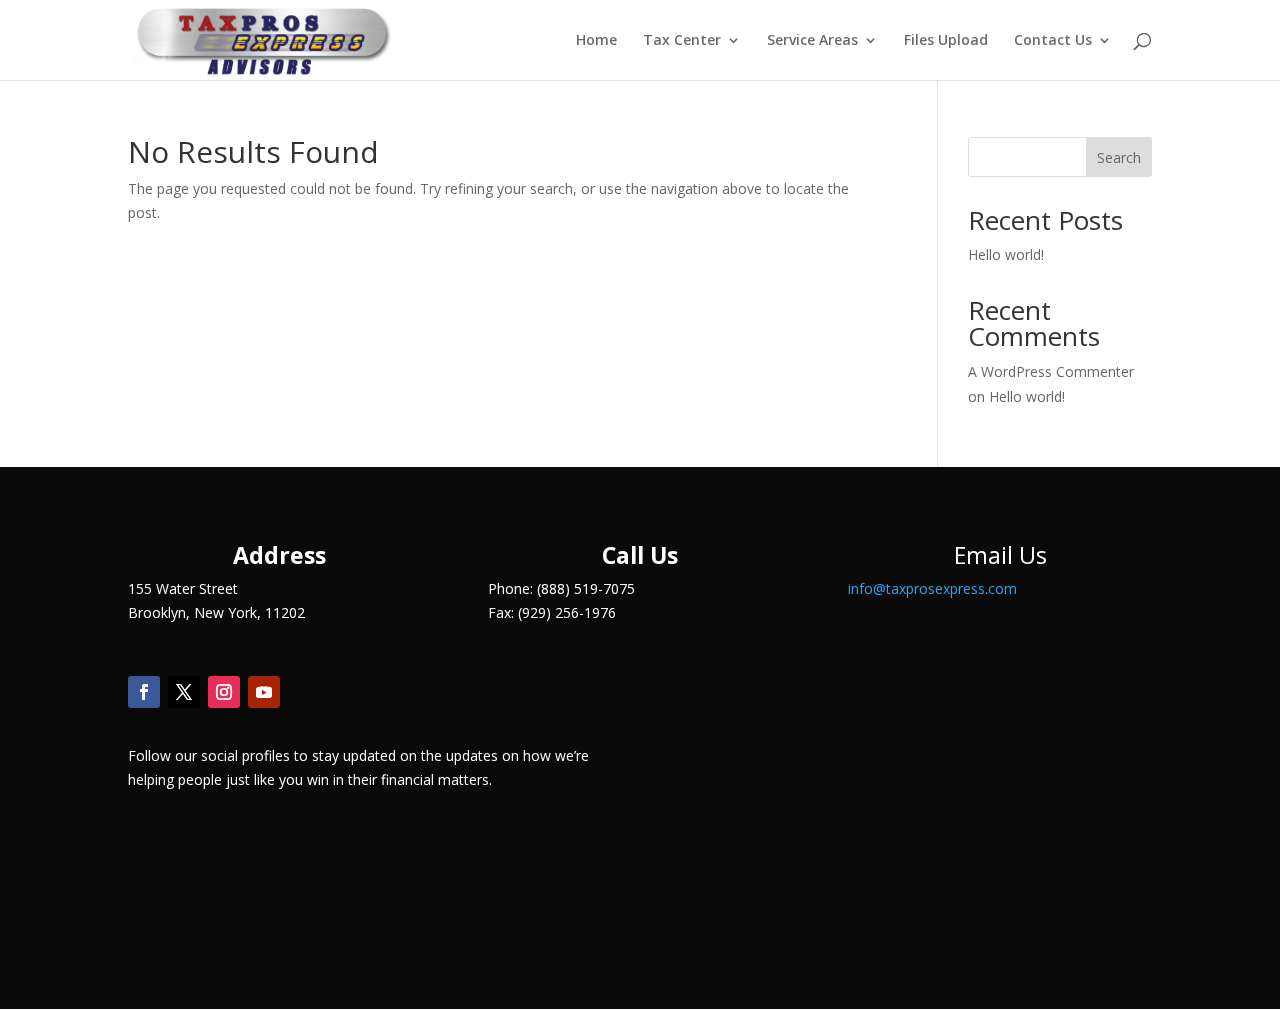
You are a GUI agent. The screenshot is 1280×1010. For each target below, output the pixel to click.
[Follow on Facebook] (144, 692)
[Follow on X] (184, 692)
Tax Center (682, 41)
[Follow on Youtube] (264, 692)
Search (1119, 157)
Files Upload (946, 41)
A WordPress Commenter (1051, 371)
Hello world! (1006, 254)
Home (596, 41)
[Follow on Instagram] (224, 692)
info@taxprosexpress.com (932, 588)
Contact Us (1053, 41)
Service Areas (812, 41)
